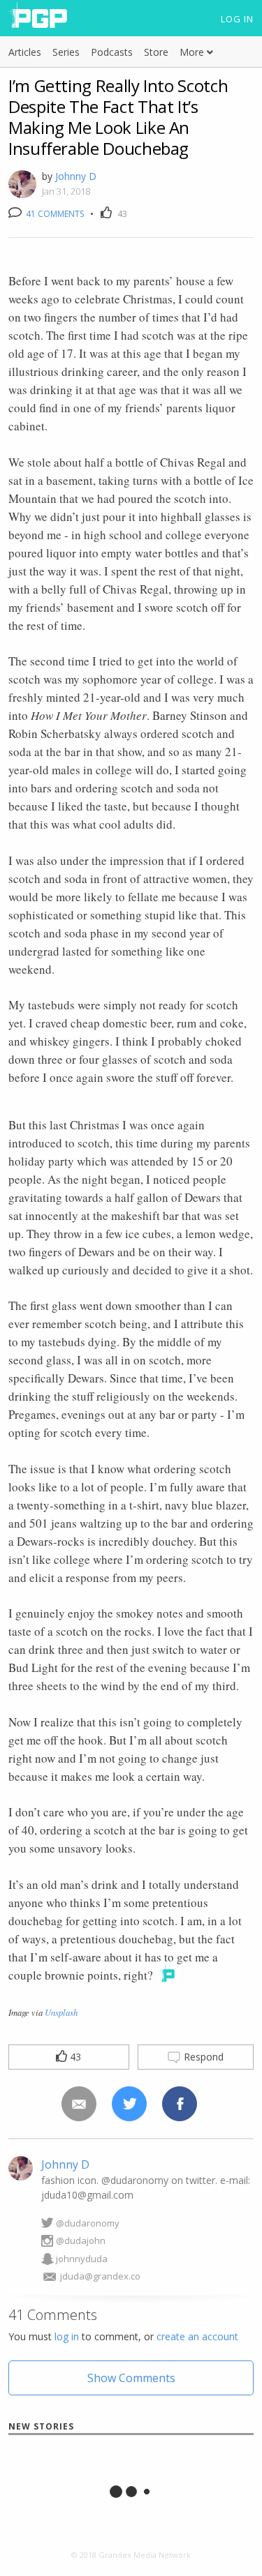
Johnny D (76, 176)
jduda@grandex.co (100, 2276)
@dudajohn (81, 2240)
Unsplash (61, 2012)
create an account (197, 2336)
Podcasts (112, 52)
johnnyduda (82, 2259)
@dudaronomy (88, 2223)
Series (66, 52)
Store (156, 52)
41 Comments (54, 214)
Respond (202, 2057)
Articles (25, 52)
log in (67, 2336)
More (193, 52)
